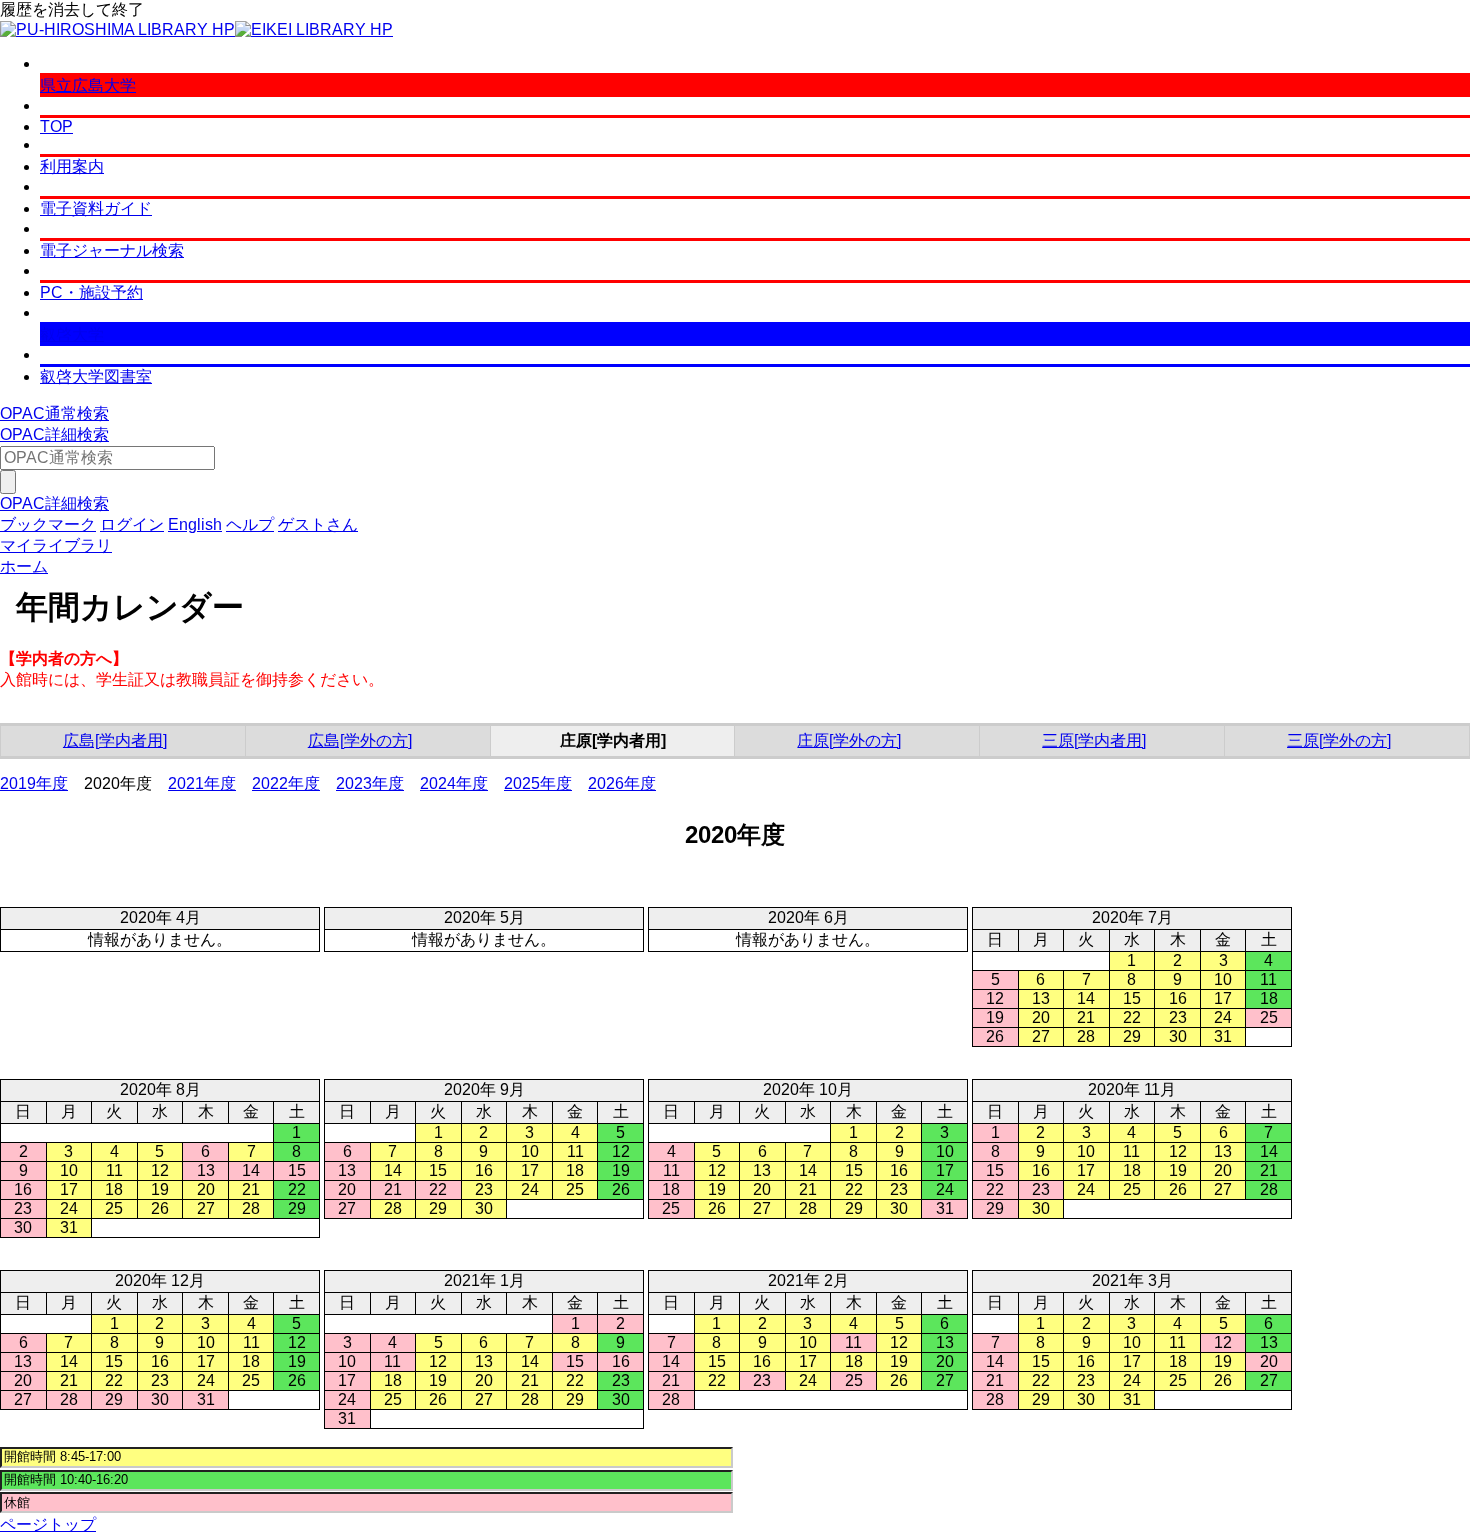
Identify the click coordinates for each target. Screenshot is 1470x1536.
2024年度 (454, 783)
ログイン (132, 524)
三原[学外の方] (1339, 740)
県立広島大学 (88, 85)
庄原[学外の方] (849, 740)
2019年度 (34, 783)
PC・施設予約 (91, 292)
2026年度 (622, 783)
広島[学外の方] (360, 740)
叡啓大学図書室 (96, 376)
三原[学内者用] (1094, 740)
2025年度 (538, 783)
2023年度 (370, 783)
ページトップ (48, 1524)
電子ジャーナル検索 (112, 250)
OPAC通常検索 (54, 413)
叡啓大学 (72, 334)
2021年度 (202, 783)
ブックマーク (48, 524)
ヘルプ (250, 524)
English (195, 524)
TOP (56, 126)
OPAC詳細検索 (54, 434)
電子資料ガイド (96, 208)
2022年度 (286, 783)
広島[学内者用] (115, 740)
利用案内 (72, 166)
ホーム (24, 566)
